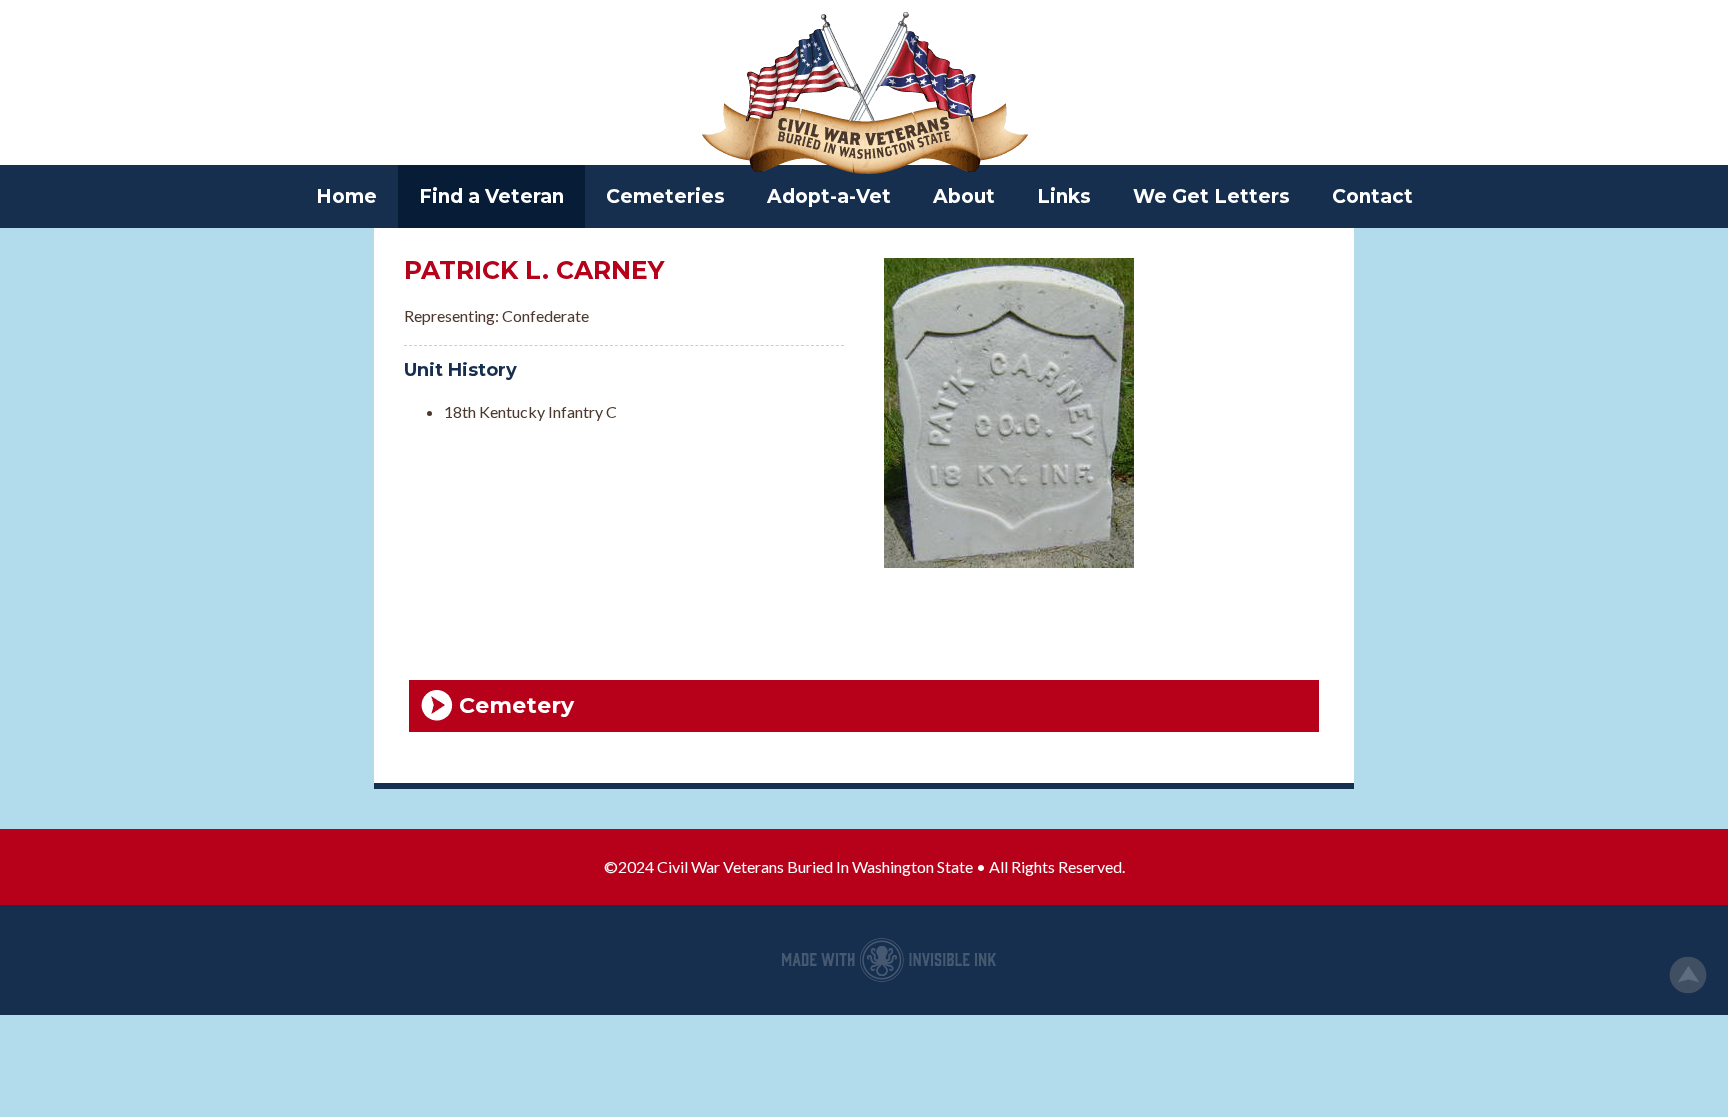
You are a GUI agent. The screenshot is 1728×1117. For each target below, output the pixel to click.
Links (1064, 196)
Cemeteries (665, 196)
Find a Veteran (491, 196)
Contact (1372, 196)
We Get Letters (1211, 196)
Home (346, 196)
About (964, 196)
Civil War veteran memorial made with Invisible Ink (889, 960)
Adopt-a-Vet (829, 196)
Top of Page (1688, 975)
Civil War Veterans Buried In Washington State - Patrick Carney (864, 95)
